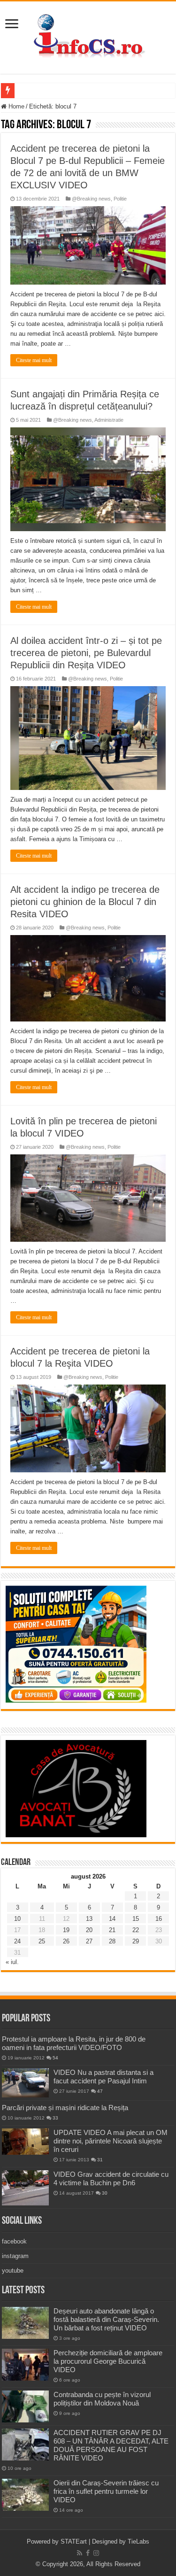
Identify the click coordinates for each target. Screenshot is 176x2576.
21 (112, 1930)
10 (17, 1919)
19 (66, 1930)
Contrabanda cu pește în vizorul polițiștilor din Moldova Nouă (102, 2399)
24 (17, 1941)
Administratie (109, 420)
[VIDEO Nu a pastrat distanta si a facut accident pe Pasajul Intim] (25, 2083)
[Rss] (80, 2553)
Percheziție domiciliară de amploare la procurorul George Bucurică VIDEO (108, 2361)
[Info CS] (88, 36)
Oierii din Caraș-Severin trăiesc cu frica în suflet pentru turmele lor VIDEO (106, 2491)
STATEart (74, 2541)
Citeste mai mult (34, 360)
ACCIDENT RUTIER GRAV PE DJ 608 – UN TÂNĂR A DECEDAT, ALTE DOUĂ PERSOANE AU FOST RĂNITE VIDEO (111, 2445)
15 (136, 1919)
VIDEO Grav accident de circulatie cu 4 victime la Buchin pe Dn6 (111, 2178)
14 (112, 1919)
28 (112, 1941)
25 (42, 1941)
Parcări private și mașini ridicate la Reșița (65, 2108)
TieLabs (138, 2541)
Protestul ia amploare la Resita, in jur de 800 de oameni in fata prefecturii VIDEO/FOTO (74, 2043)
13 (89, 1919)
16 (159, 1919)
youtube (13, 2270)
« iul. (12, 1962)
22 (136, 1930)
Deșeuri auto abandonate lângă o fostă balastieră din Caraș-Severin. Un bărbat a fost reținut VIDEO (106, 2319)
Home (15, 106)
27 (89, 1941)
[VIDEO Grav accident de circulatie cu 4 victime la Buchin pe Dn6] (25, 2188)
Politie (120, 199)
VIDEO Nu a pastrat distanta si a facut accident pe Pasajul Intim (103, 2077)
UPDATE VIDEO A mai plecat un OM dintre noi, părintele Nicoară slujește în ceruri (111, 2141)
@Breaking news (91, 199)
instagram (15, 2256)
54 (55, 2058)
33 (55, 2118)
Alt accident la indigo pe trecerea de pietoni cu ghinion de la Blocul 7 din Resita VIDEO (85, 902)
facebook (14, 2241)
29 (136, 1941)
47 (100, 2091)
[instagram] (96, 2553)
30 (105, 2193)
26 (66, 1941)
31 (100, 2160)
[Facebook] (88, 2553)
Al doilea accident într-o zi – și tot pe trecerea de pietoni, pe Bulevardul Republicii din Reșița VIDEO (86, 653)
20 (89, 1930)
